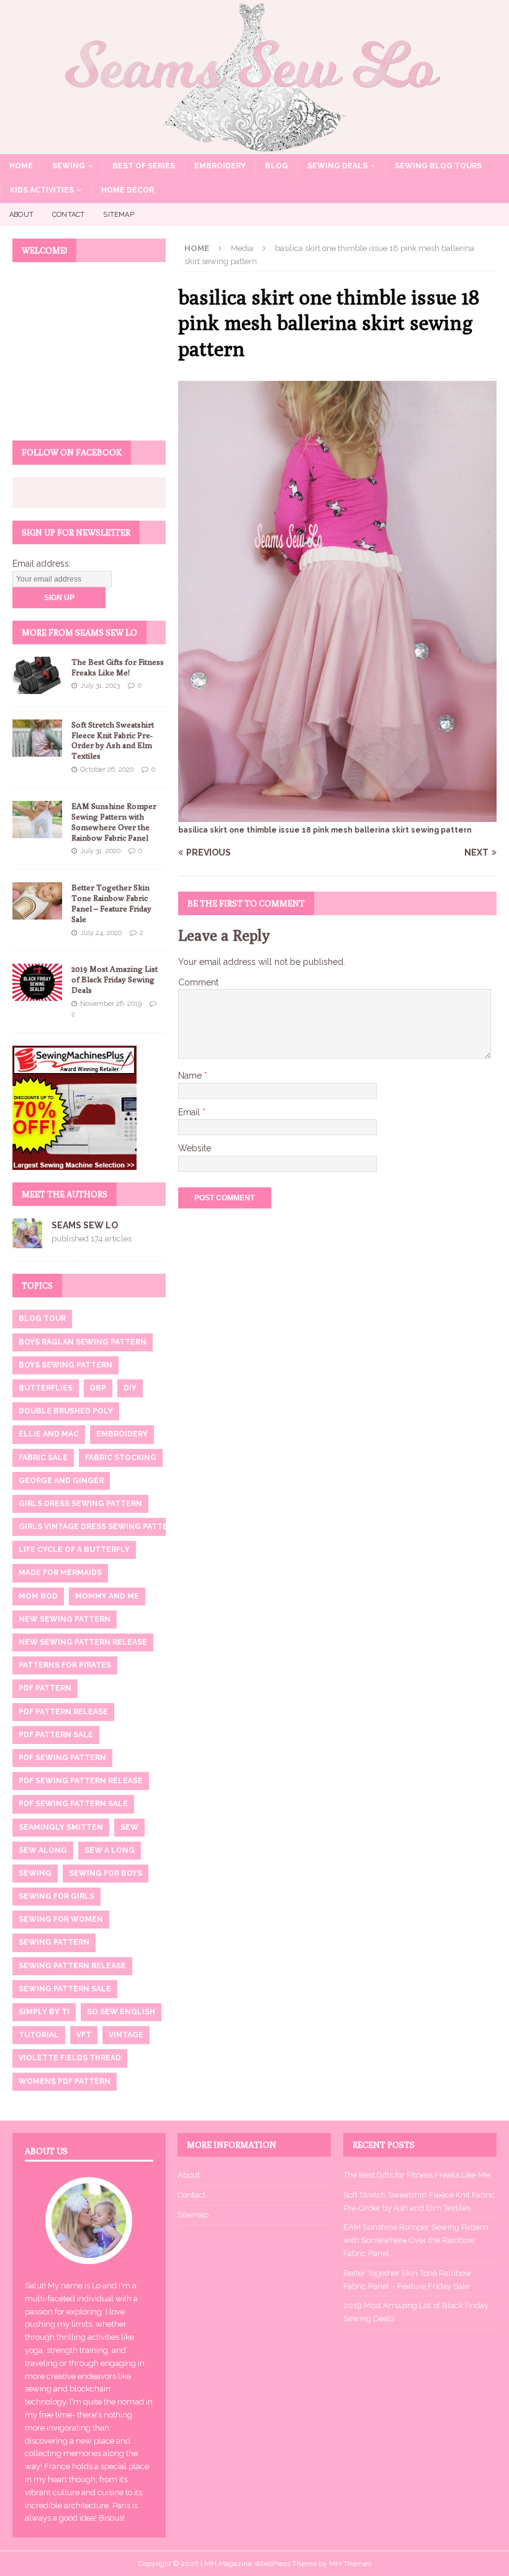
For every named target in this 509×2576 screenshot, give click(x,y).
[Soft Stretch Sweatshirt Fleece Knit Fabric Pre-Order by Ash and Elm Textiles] (37, 738)
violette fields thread (70, 2058)
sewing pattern (54, 1942)
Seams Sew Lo (85, 1225)
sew (129, 1827)
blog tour (42, 1318)
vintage (126, 2035)
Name (191, 1076)
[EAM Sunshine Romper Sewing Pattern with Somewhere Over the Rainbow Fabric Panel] (37, 820)
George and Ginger (61, 1481)
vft (84, 2035)
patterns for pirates (65, 1665)
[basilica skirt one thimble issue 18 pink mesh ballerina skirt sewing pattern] (337, 815)
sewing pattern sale (65, 1989)
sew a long (110, 1850)
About (21, 215)
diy (130, 1388)
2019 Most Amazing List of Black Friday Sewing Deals (115, 979)
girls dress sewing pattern (80, 1504)
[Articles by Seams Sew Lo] (27, 1241)
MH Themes (350, 2564)
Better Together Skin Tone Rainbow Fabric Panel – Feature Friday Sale (111, 903)
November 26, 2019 (111, 1004)
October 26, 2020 (107, 770)
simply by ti (44, 2012)
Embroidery (220, 166)
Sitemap (118, 215)
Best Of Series (144, 166)
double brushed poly (66, 1411)
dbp (98, 1388)
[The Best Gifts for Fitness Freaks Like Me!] (37, 675)
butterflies (46, 1388)
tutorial (39, 2035)
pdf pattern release (63, 1712)
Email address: (42, 564)
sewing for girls (56, 1896)
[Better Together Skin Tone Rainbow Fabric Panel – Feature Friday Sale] (37, 901)
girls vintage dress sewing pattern (99, 1527)
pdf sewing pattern (62, 1758)
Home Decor (128, 190)
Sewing (69, 166)
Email (190, 1112)
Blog (277, 166)
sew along (43, 1850)
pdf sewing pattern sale (73, 1804)
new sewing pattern (65, 1619)
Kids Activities (42, 190)
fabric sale (43, 1458)
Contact (68, 215)
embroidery (122, 1434)
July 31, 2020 (100, 851)
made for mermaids (60, 1573)
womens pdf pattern (65, 2081)
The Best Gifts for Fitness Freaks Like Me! (118, 667)
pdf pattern (45, 1688)
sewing (35, 1873)
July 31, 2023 (100, 686)
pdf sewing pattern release (81, 1781)
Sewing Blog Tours (438, 166)
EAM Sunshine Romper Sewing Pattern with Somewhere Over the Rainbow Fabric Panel (114, 822)
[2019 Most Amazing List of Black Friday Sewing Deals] (37, 982)
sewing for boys (106, 1873)
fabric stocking (121, 1458)
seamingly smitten (61, 1827)
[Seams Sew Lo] (254, 147)
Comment (198, 982)
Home (21, 166)
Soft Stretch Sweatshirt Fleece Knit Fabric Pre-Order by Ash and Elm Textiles (113, 740)
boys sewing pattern (65, 1365)
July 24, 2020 (101, 933)
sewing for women (61, 1919)
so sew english (121, 2012)
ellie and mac (49, 1434)
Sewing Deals (337, 166)
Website (195, 1148)
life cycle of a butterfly (74, 1550)
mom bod (38, 1596)
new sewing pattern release (83, 1642)
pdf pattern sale (56, 1735)
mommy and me (107, 1596)
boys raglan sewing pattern (83, 1342)
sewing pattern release (72, 1966)
